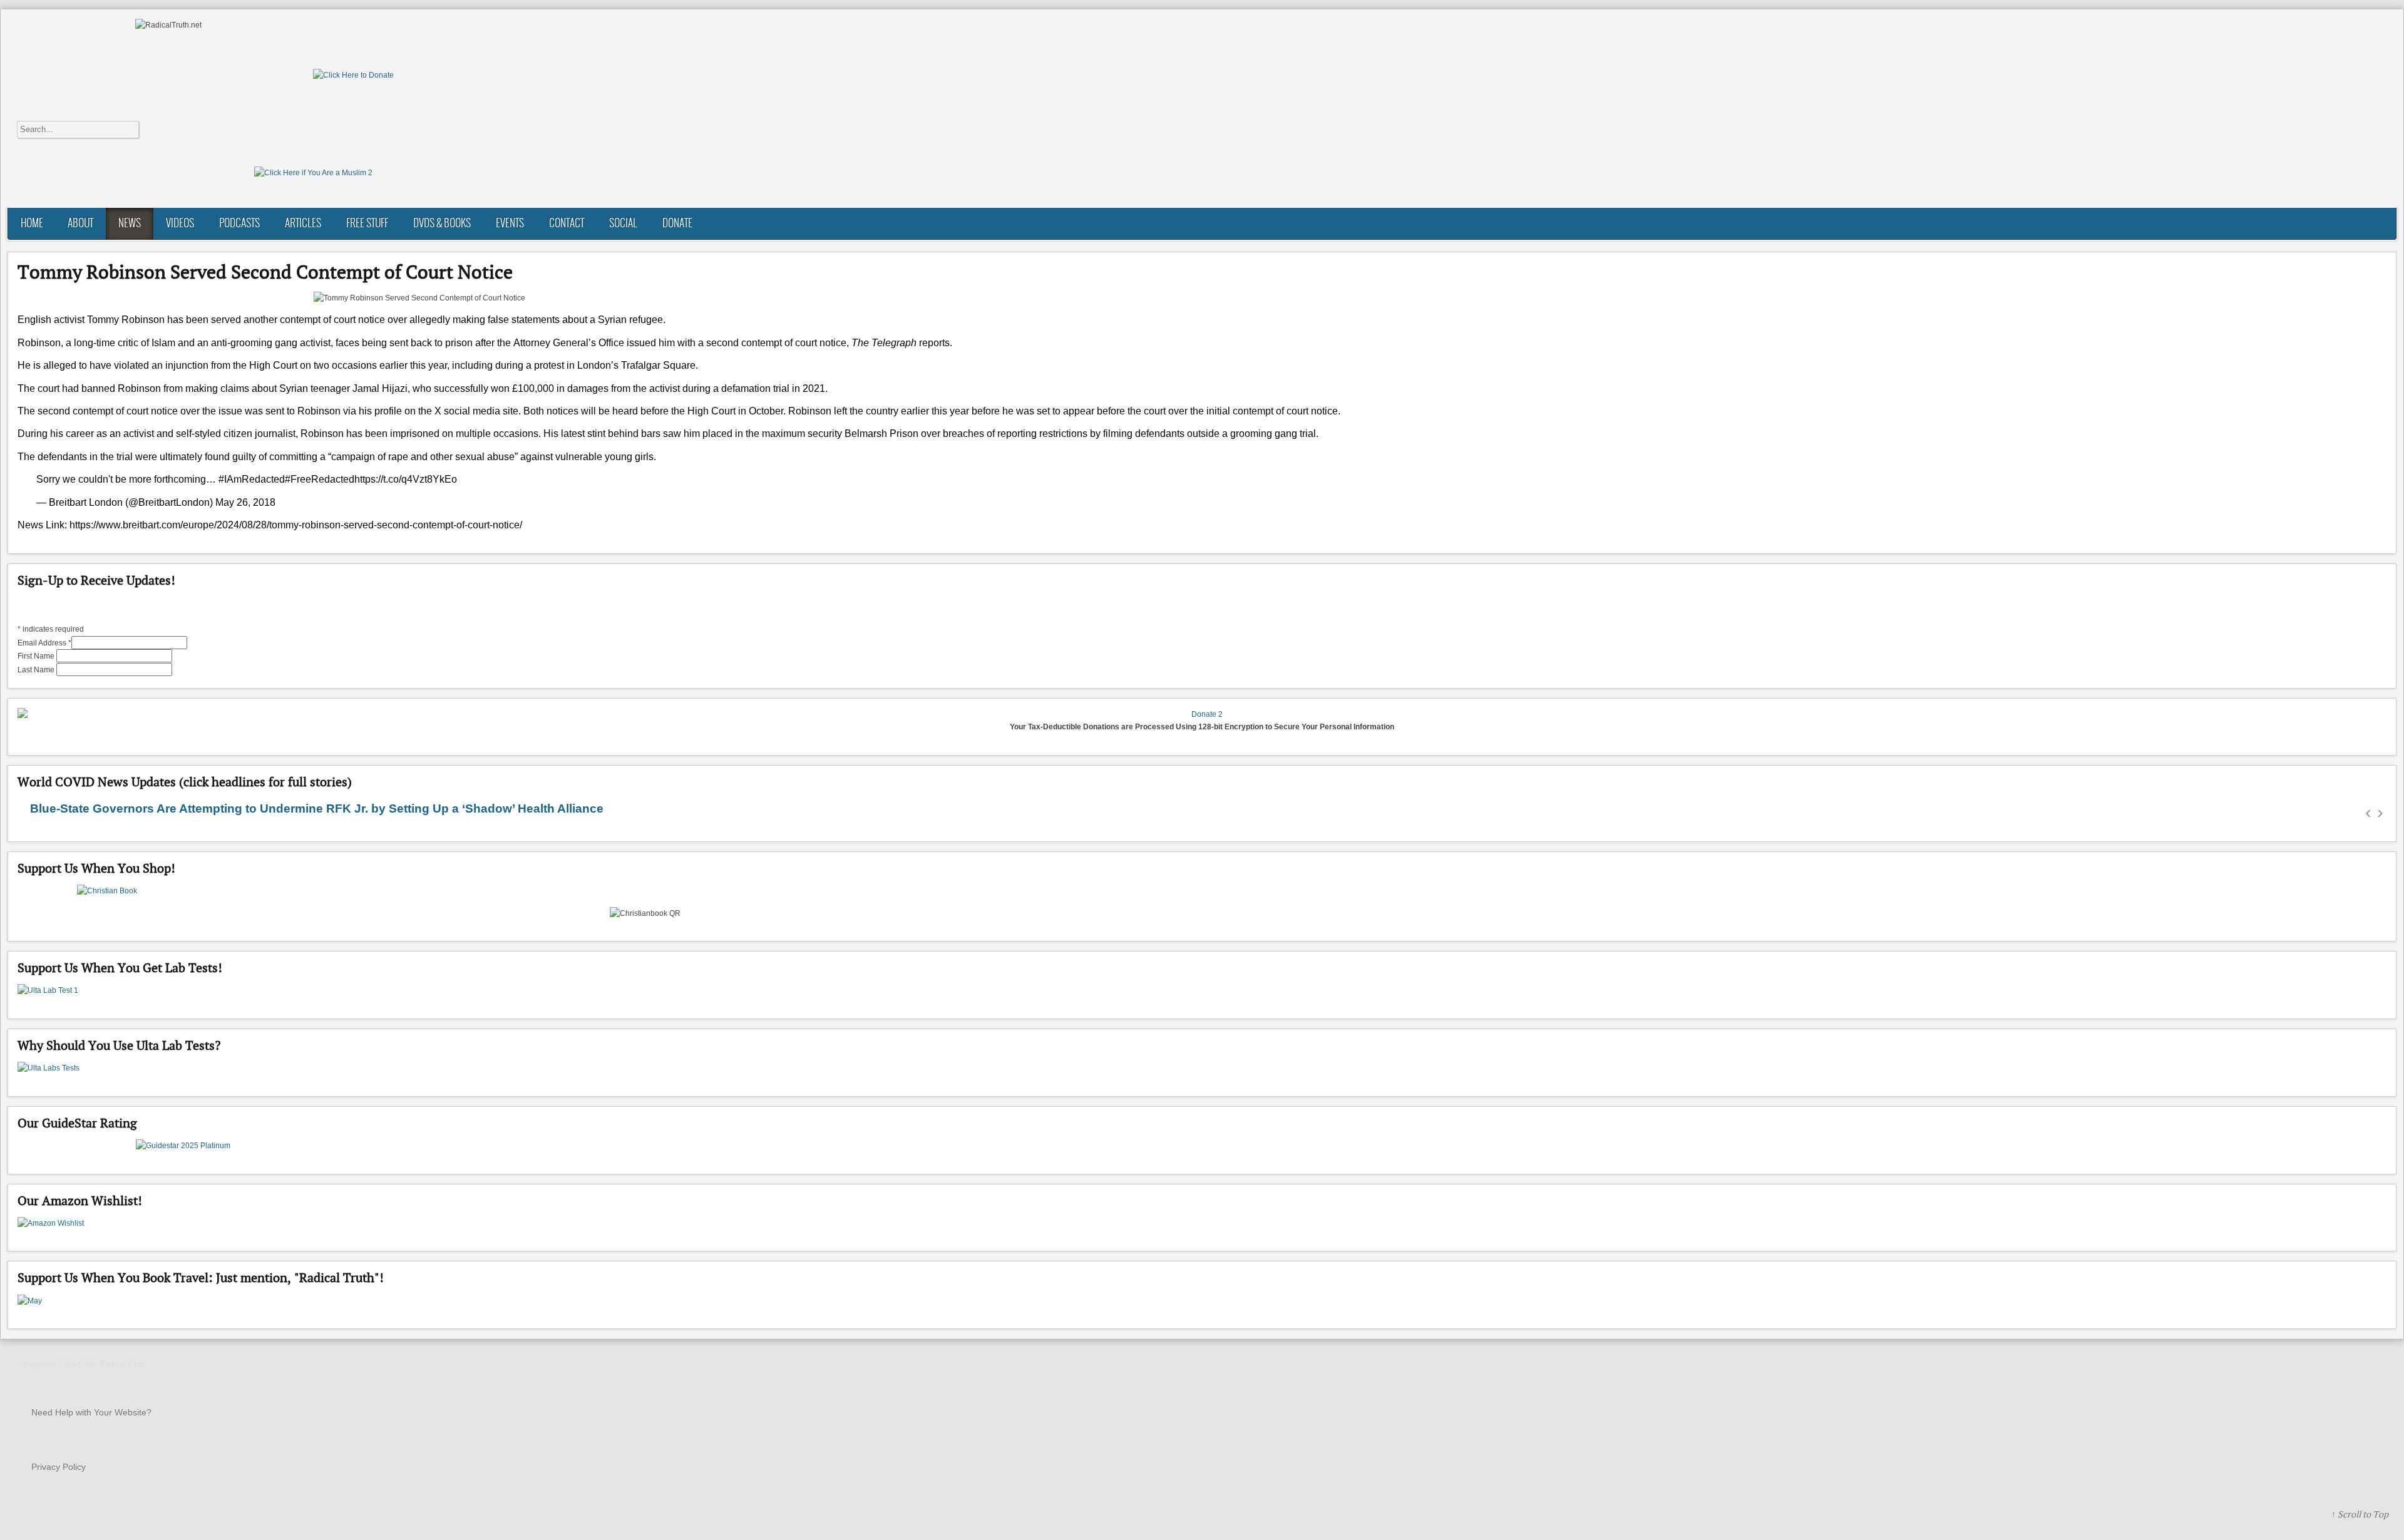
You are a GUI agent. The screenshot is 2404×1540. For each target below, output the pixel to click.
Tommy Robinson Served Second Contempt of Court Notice (265, 272)
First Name (37, 656)
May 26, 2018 (245, 502)
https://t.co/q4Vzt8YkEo (406, 479)
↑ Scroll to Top (2360, 1514)
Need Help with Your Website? (91, 1412)
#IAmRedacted (252, 479)
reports (934, 343)
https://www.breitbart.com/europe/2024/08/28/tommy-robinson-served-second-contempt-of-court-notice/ (296, 525)
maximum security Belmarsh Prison (840, 434)
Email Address (44, 643)
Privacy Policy (59, 1467)
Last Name (37, 670)
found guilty (230, 457)
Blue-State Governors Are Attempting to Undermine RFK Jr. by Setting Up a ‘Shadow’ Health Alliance (317, 808)
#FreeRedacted (320, 479)
